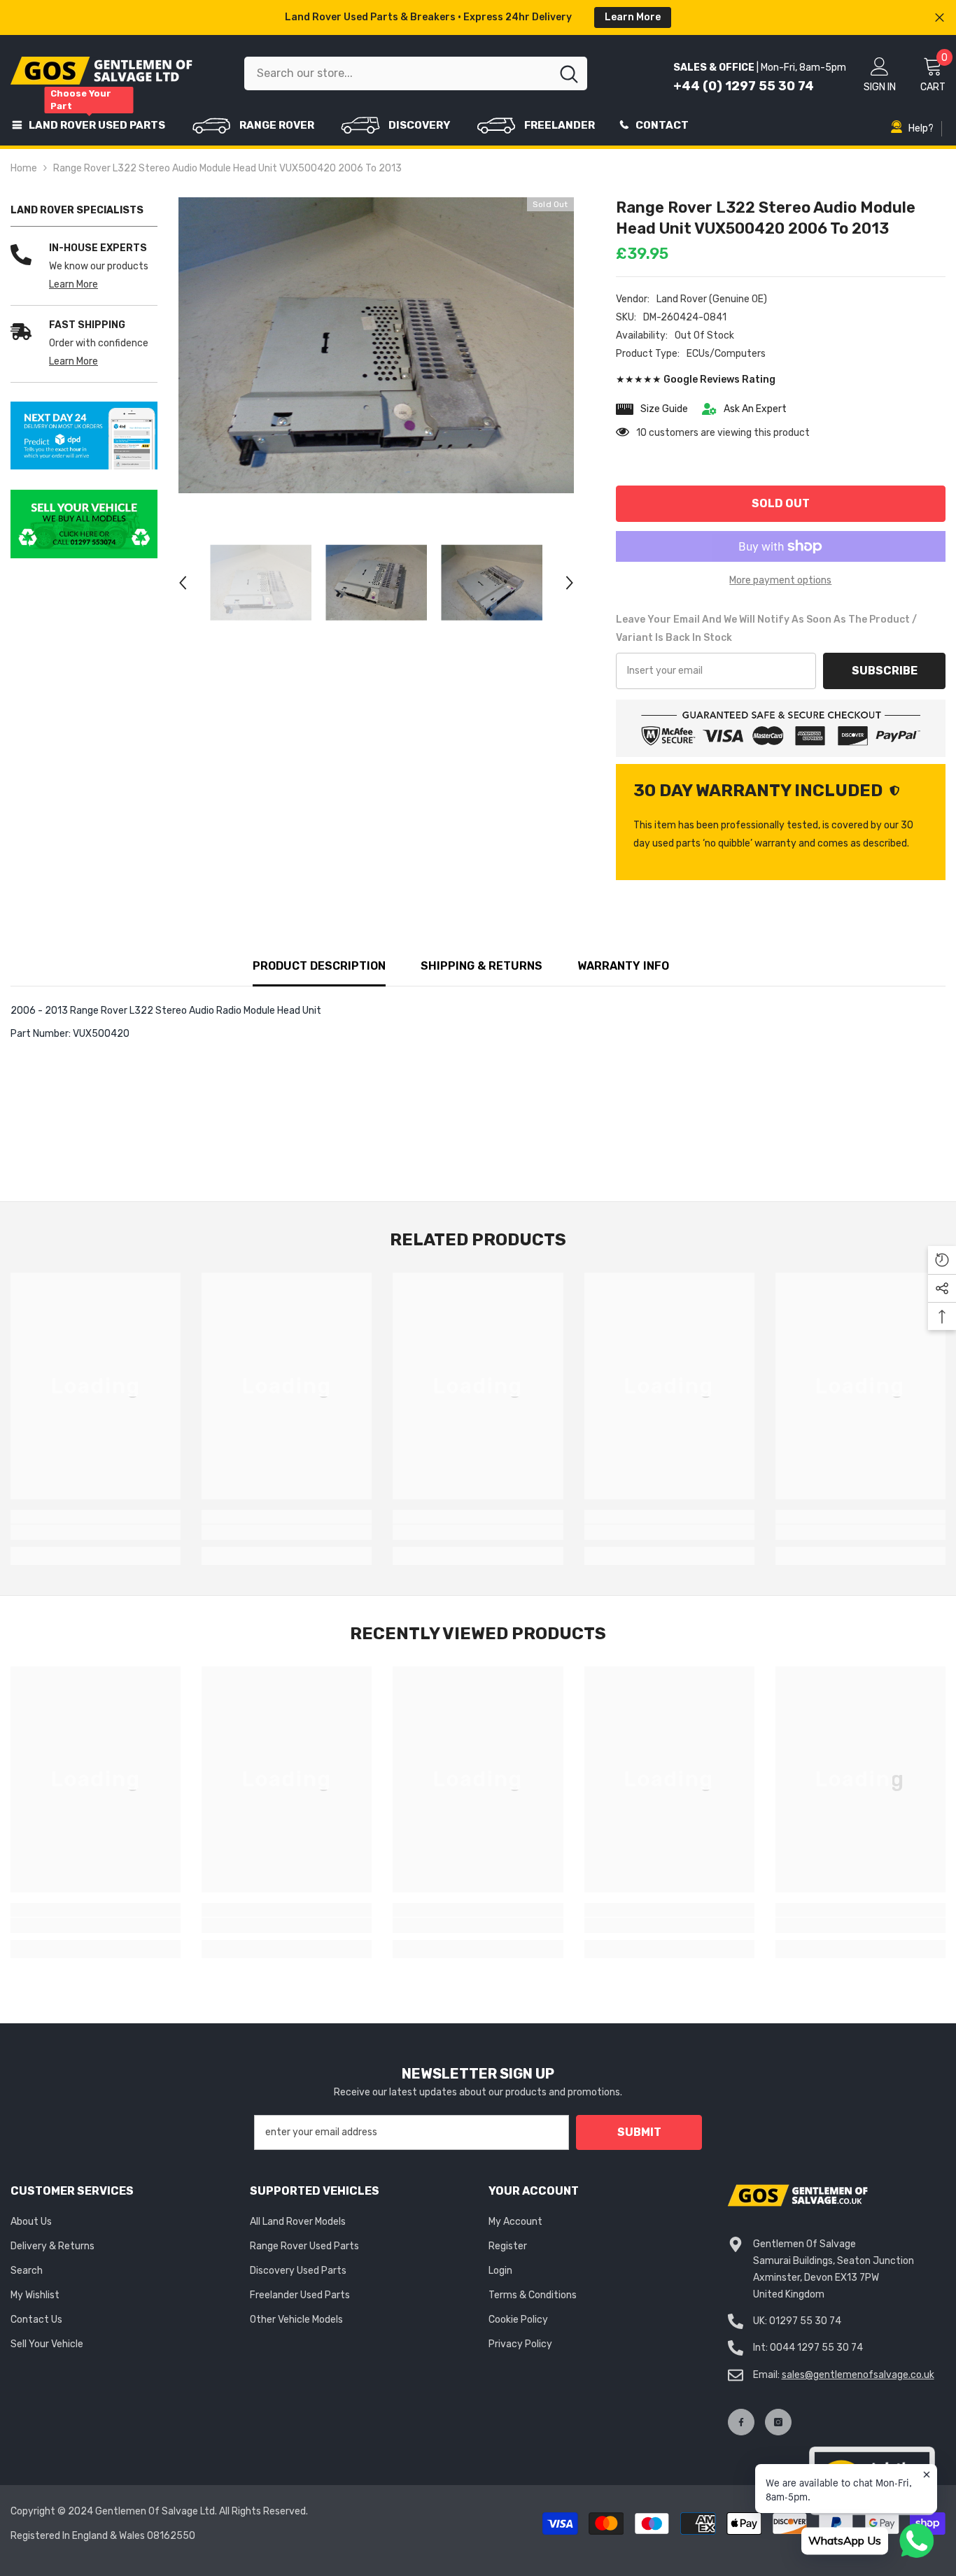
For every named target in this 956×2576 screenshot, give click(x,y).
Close (940, 18)
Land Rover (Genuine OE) (712, 299)
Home (24, 168)
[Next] (570, 583)
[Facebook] (741, 2422)
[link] (84, 436)
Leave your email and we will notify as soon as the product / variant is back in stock (766, 629)
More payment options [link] (780, 580)
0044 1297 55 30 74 (816, 2348)
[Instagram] (778, 2422)
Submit (639, 2132)
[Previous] (183, 583)
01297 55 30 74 (805, 2321)
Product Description (319, 966)
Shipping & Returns (481, 966)
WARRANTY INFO (623, 966)
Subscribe (885, 671)
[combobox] (398, 73)
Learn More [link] (73, 284)
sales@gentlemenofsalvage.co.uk (858, 2375)
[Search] (416, 73)
